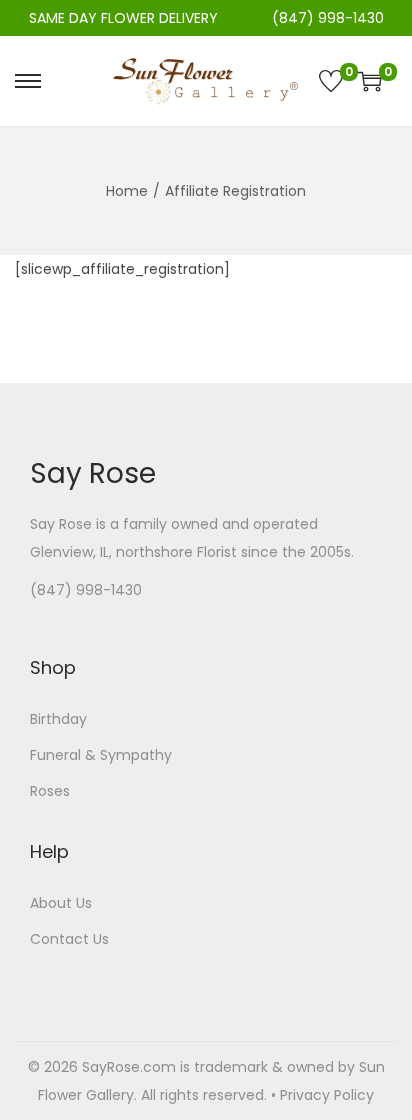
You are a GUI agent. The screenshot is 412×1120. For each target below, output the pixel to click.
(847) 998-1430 (86, 590)
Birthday (58, 719)
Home (127, 191)
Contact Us (69, 939)
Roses (50, 791)
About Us (61, 903)
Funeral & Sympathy (101, 755)
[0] (331, 81)
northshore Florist (176, 552)
